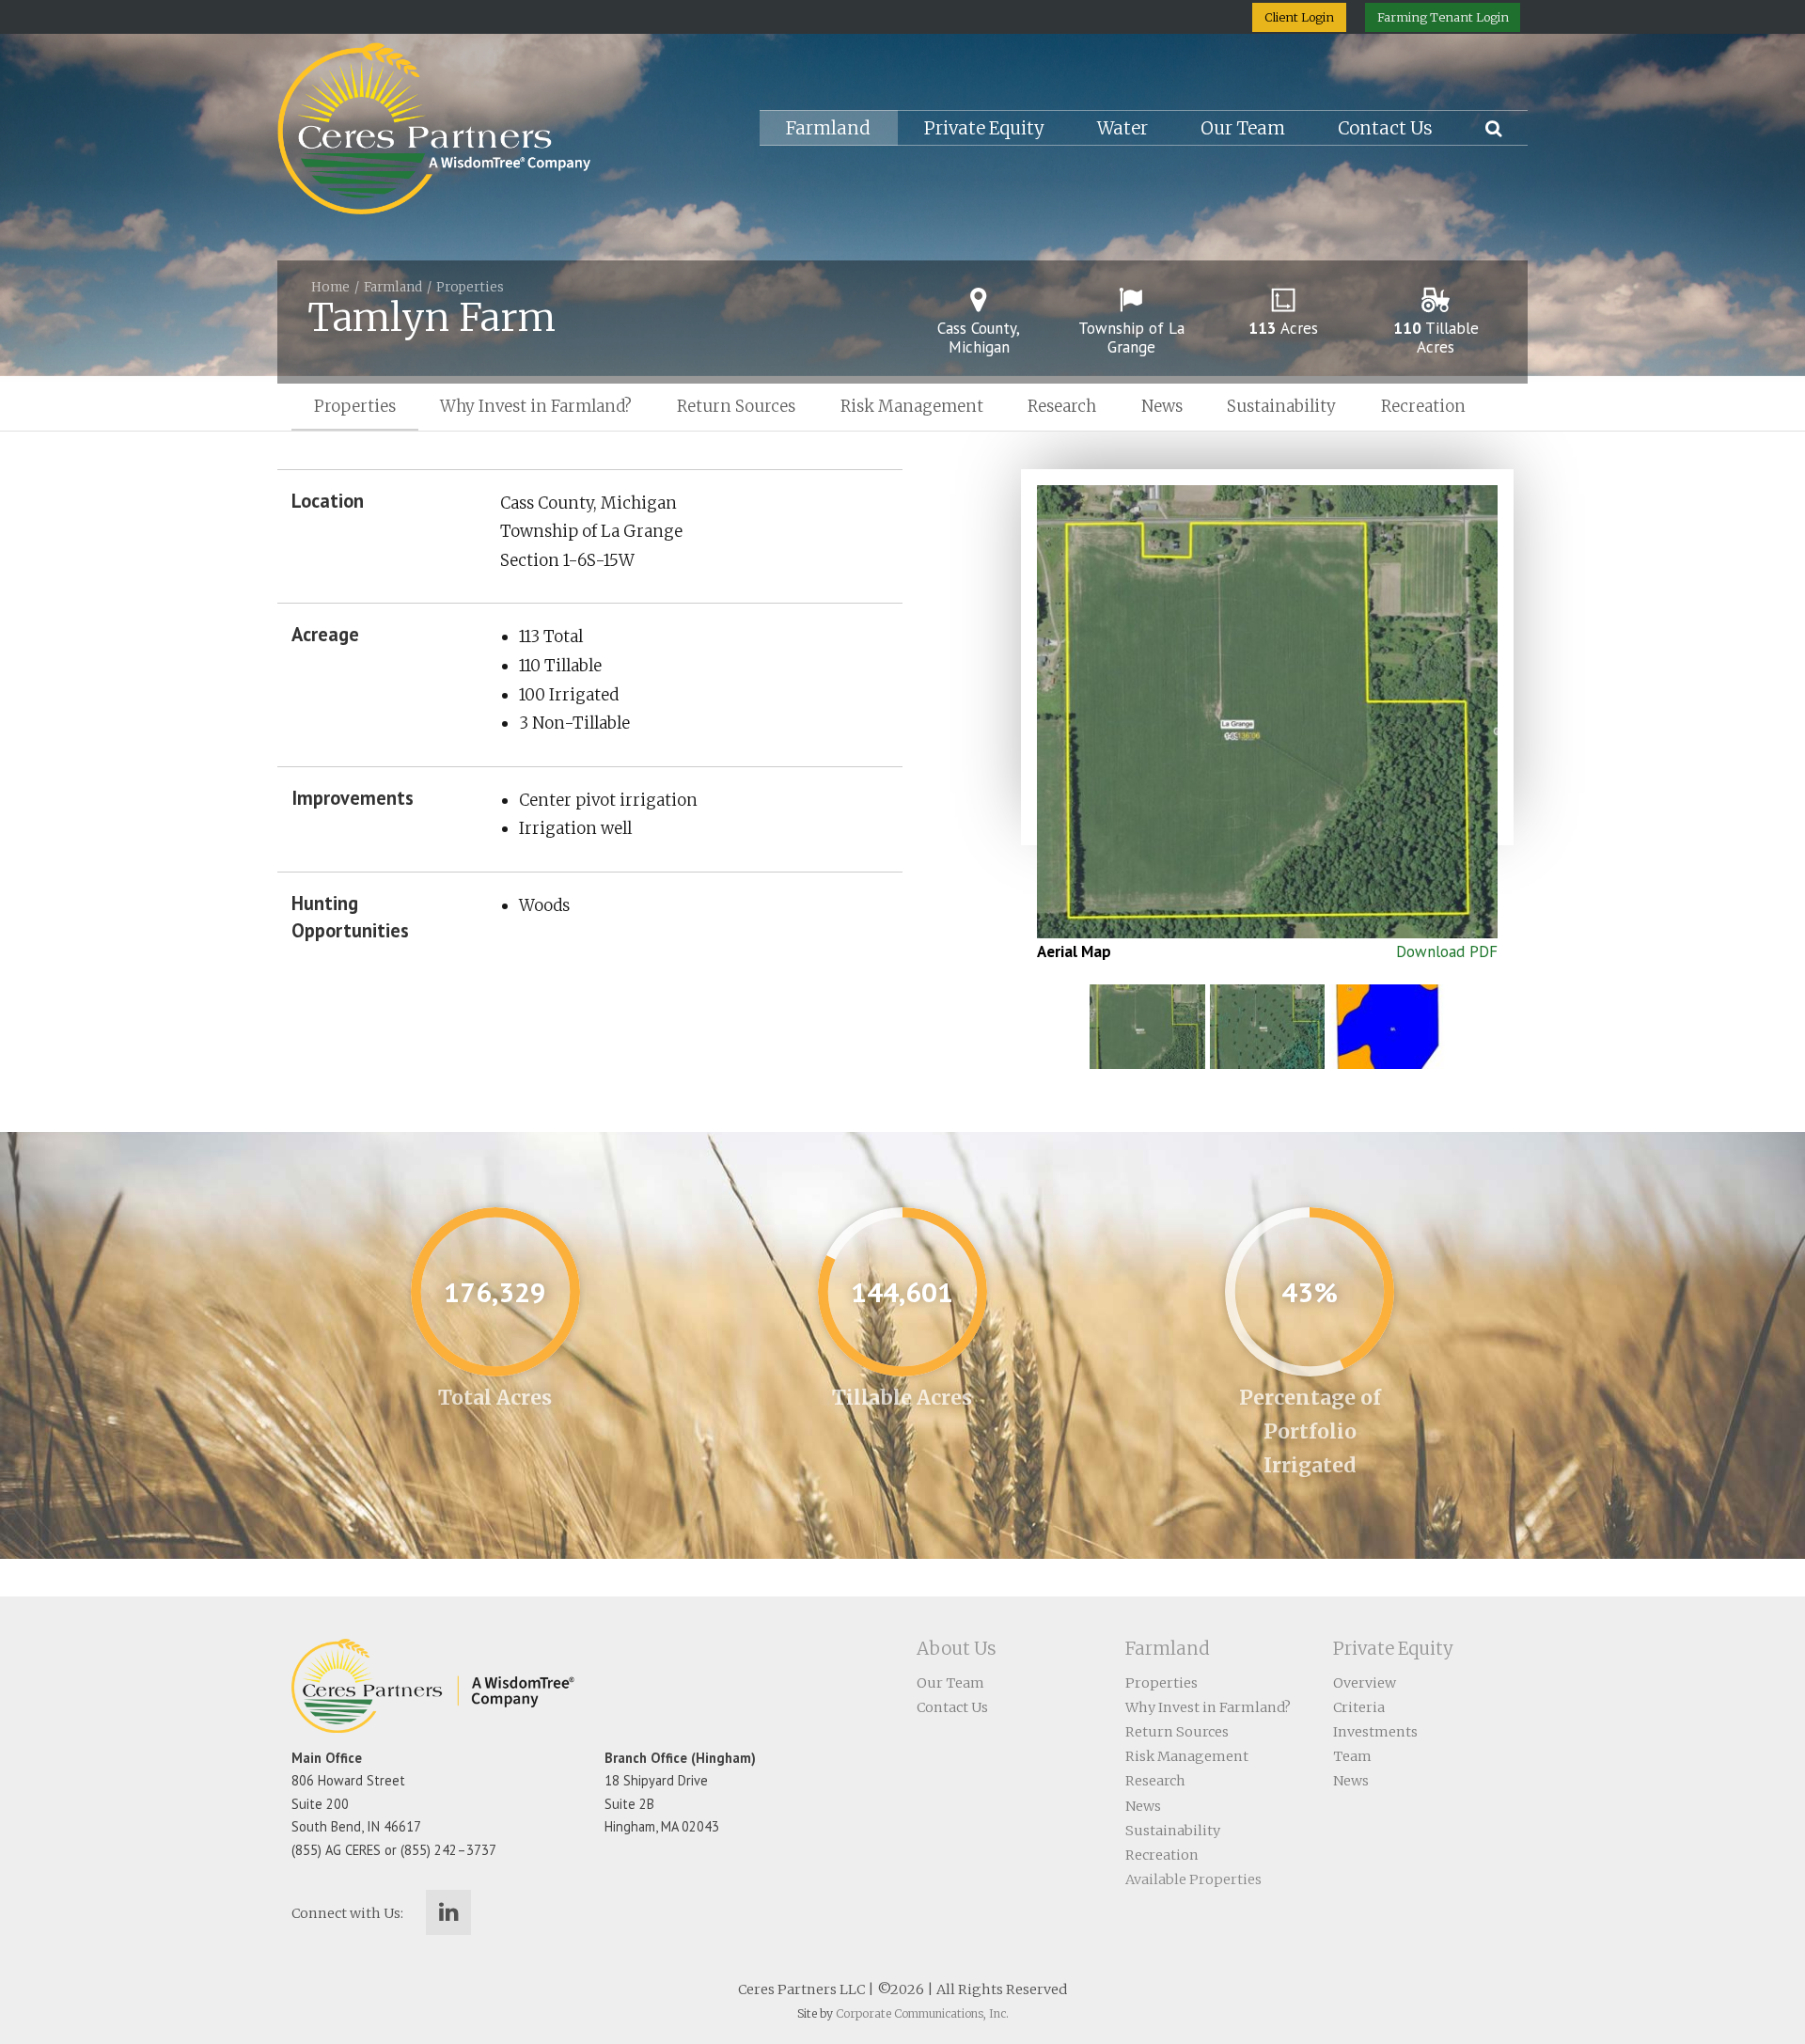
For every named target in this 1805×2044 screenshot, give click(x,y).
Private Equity (984, 128)
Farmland (828, 128)
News (1162, 406)
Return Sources (736, 406)
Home (330, 287)
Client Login (1299, 17)
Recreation (1423, 406)
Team (1352, 1756)
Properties (470, 287)
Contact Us (1385, 128)
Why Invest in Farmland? (536, 406)
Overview (1365, 1683)
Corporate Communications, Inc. (922, 2013)
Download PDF (1447, 951)
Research (1062, 406)
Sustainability (1281, 406)
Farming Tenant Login (1443, 17)
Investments (1375, 1732)
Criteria (1359, 1707)
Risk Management (912, 406)
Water (1122, 128)
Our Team (1243, 128)
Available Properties (1193, 1879)
